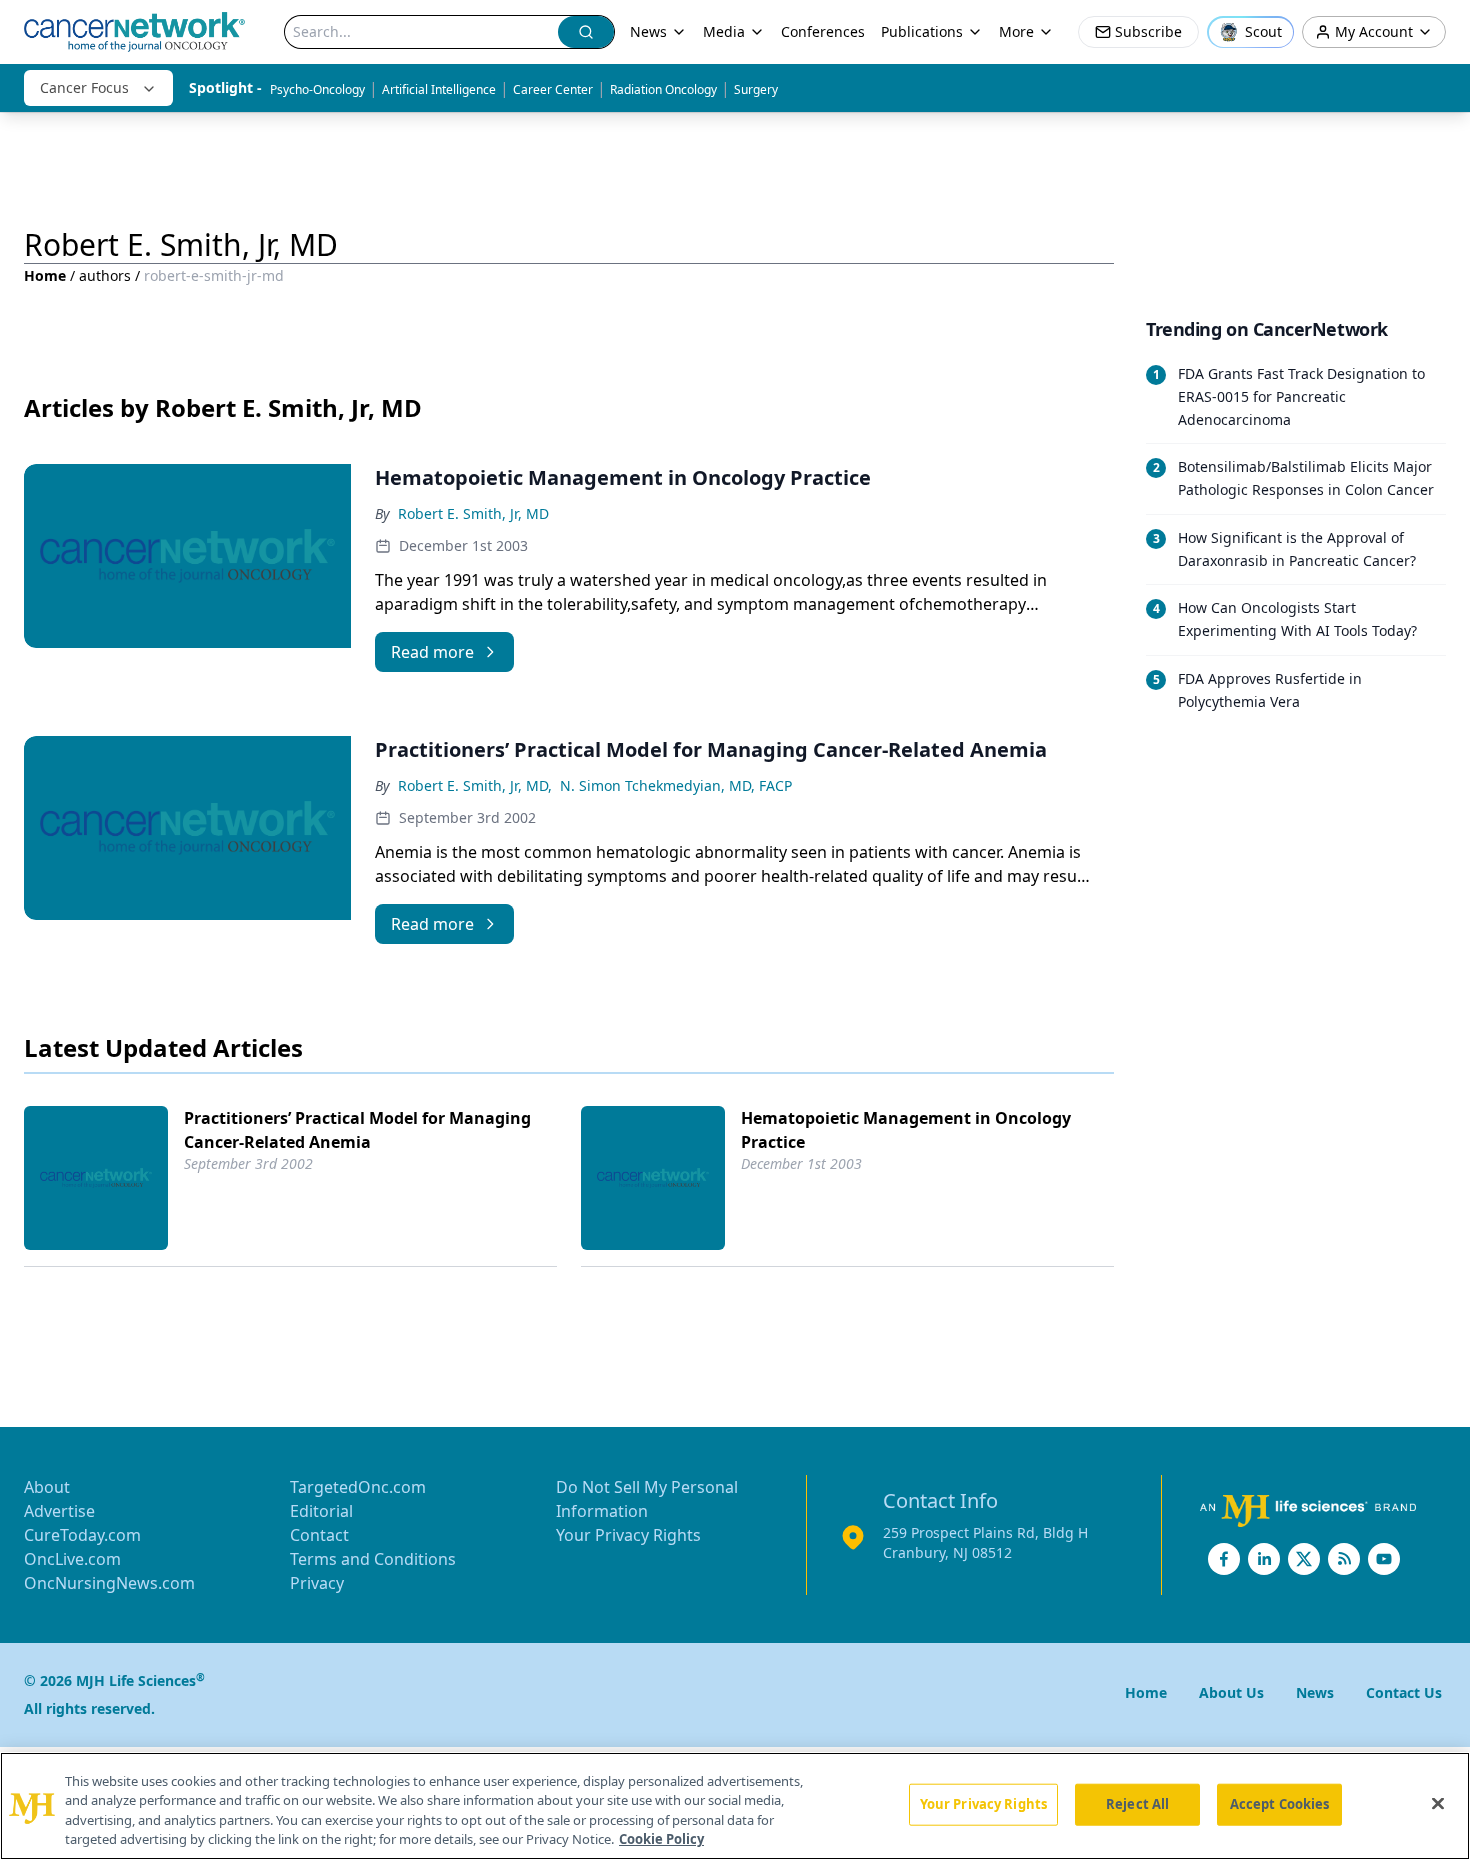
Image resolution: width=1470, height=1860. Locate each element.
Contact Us (1404, 1692)
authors (105, 275)
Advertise (59, 1511)
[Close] (1438, 1803)
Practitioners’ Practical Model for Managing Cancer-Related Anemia (357, 1130)
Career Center (553, 89)
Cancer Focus (84, 87)
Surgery (756, 89)
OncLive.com (72, 1559)
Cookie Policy (661, 1839)
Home (45, 275)
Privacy (317, 1583)
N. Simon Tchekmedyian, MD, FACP (676, 785)
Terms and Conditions (373, 1559)
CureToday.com (82, 1535)
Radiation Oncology (663, 89)
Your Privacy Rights (628, 1535)
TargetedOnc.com (358, 1487)
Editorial (321, 1511)
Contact (319, 1535)
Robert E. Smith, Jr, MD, (475, 785)
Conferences (823, 31)
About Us (1231, 1692)
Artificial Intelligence (439, 89)
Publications (922, 31)
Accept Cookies (1280, 1804)
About (47, 1487)
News (648, 31)
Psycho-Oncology (317, 89)
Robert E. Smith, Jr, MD (473, 513)
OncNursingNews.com (109, 1583)
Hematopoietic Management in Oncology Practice (906, 1130)
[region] (735, 1806)
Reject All (1137, 1804)
